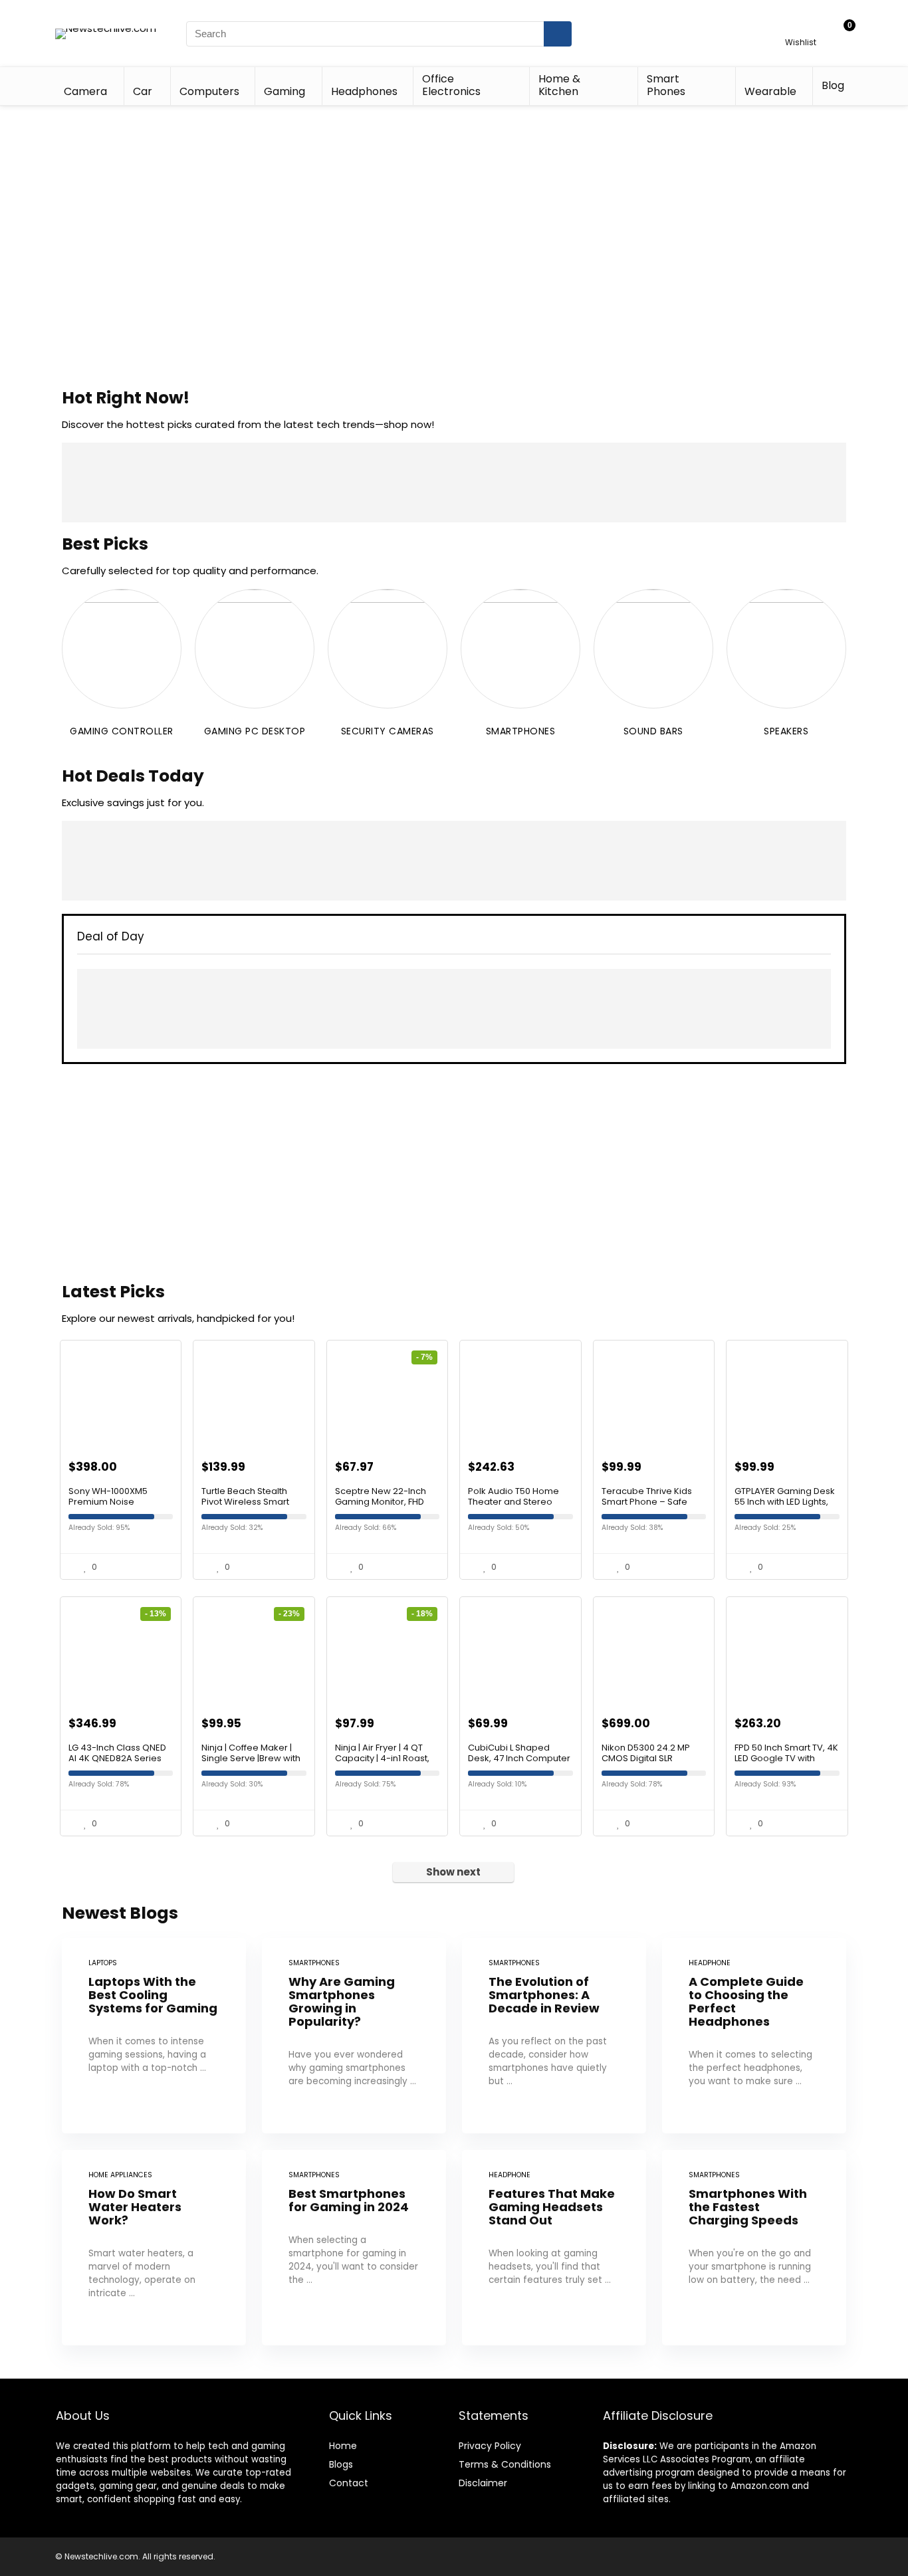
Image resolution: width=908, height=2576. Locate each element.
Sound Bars (653, 731)
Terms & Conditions (505, 2464)
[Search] (558, 34)
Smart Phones (666, 85)
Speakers (786, 731)
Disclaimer (483, 2483)
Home (343, 2446)
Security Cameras (388, 731)
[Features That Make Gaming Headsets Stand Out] (554, 2248)
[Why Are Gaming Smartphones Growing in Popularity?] (354, 2036)
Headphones (364, 91)
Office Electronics (451, 85)
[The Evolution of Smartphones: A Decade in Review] (554, 2036)
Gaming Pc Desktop (255, 731)
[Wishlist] (801, 28)
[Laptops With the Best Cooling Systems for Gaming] (154, 2036)
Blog (833, 85)
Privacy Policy (490, 2446)
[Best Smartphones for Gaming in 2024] (354, 2248)
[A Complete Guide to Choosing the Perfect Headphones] (754, 2036)
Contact (349, 2483)
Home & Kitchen (559, 85)
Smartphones (521, 731)
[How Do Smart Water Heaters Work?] (154, 2248)
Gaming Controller (122, 731)
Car (143, 91)
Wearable (770, 91)
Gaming (284, 91)
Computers (209, 91)
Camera (85, 91)
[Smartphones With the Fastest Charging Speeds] (754, 2248)
